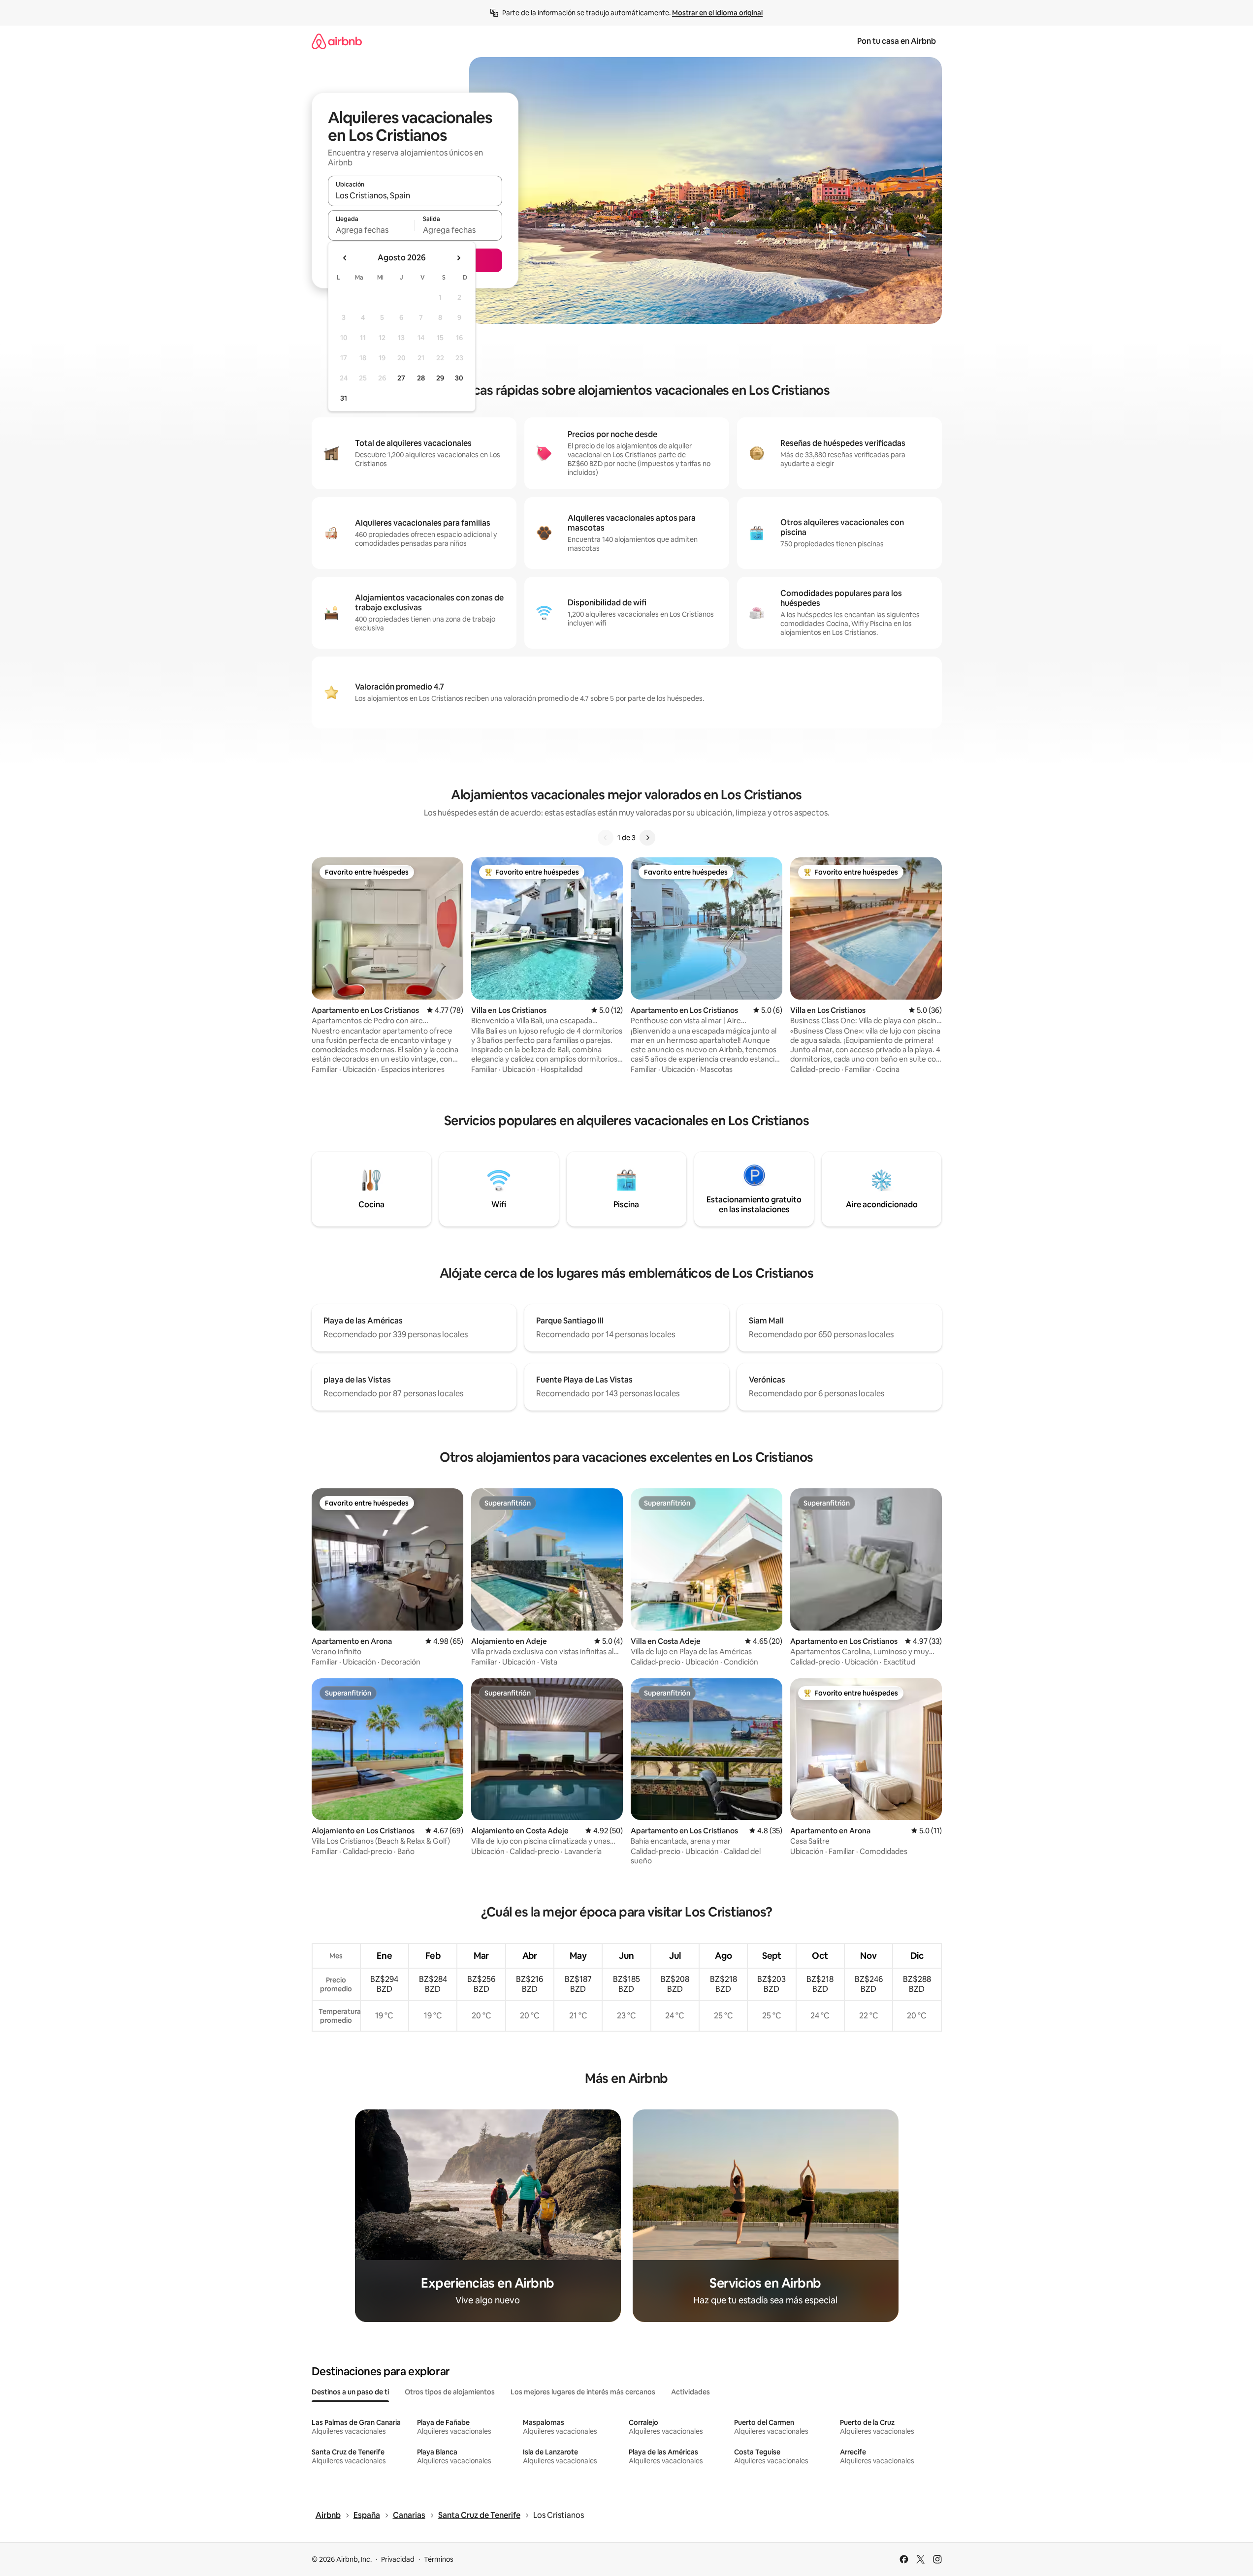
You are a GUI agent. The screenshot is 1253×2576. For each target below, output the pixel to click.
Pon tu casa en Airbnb (897, 41)
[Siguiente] (647, 838)
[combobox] (415, 195)
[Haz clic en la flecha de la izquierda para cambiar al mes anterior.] (345, 258)
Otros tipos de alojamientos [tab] (450, 2392)
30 (459, 378)
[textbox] (371, 230)
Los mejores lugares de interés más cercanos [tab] (583, 2392)
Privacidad (398, 2559)
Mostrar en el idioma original (717, 13)
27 (401, 378)
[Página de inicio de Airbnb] (337, 41)
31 (344, 398)
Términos (439, 2559)
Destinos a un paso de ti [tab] (350, 2392)
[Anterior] (606, 838)
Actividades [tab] (691, 2392)
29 (440, 378)
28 (421, 378)
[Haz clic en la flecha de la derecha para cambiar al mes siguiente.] (458, 258)
